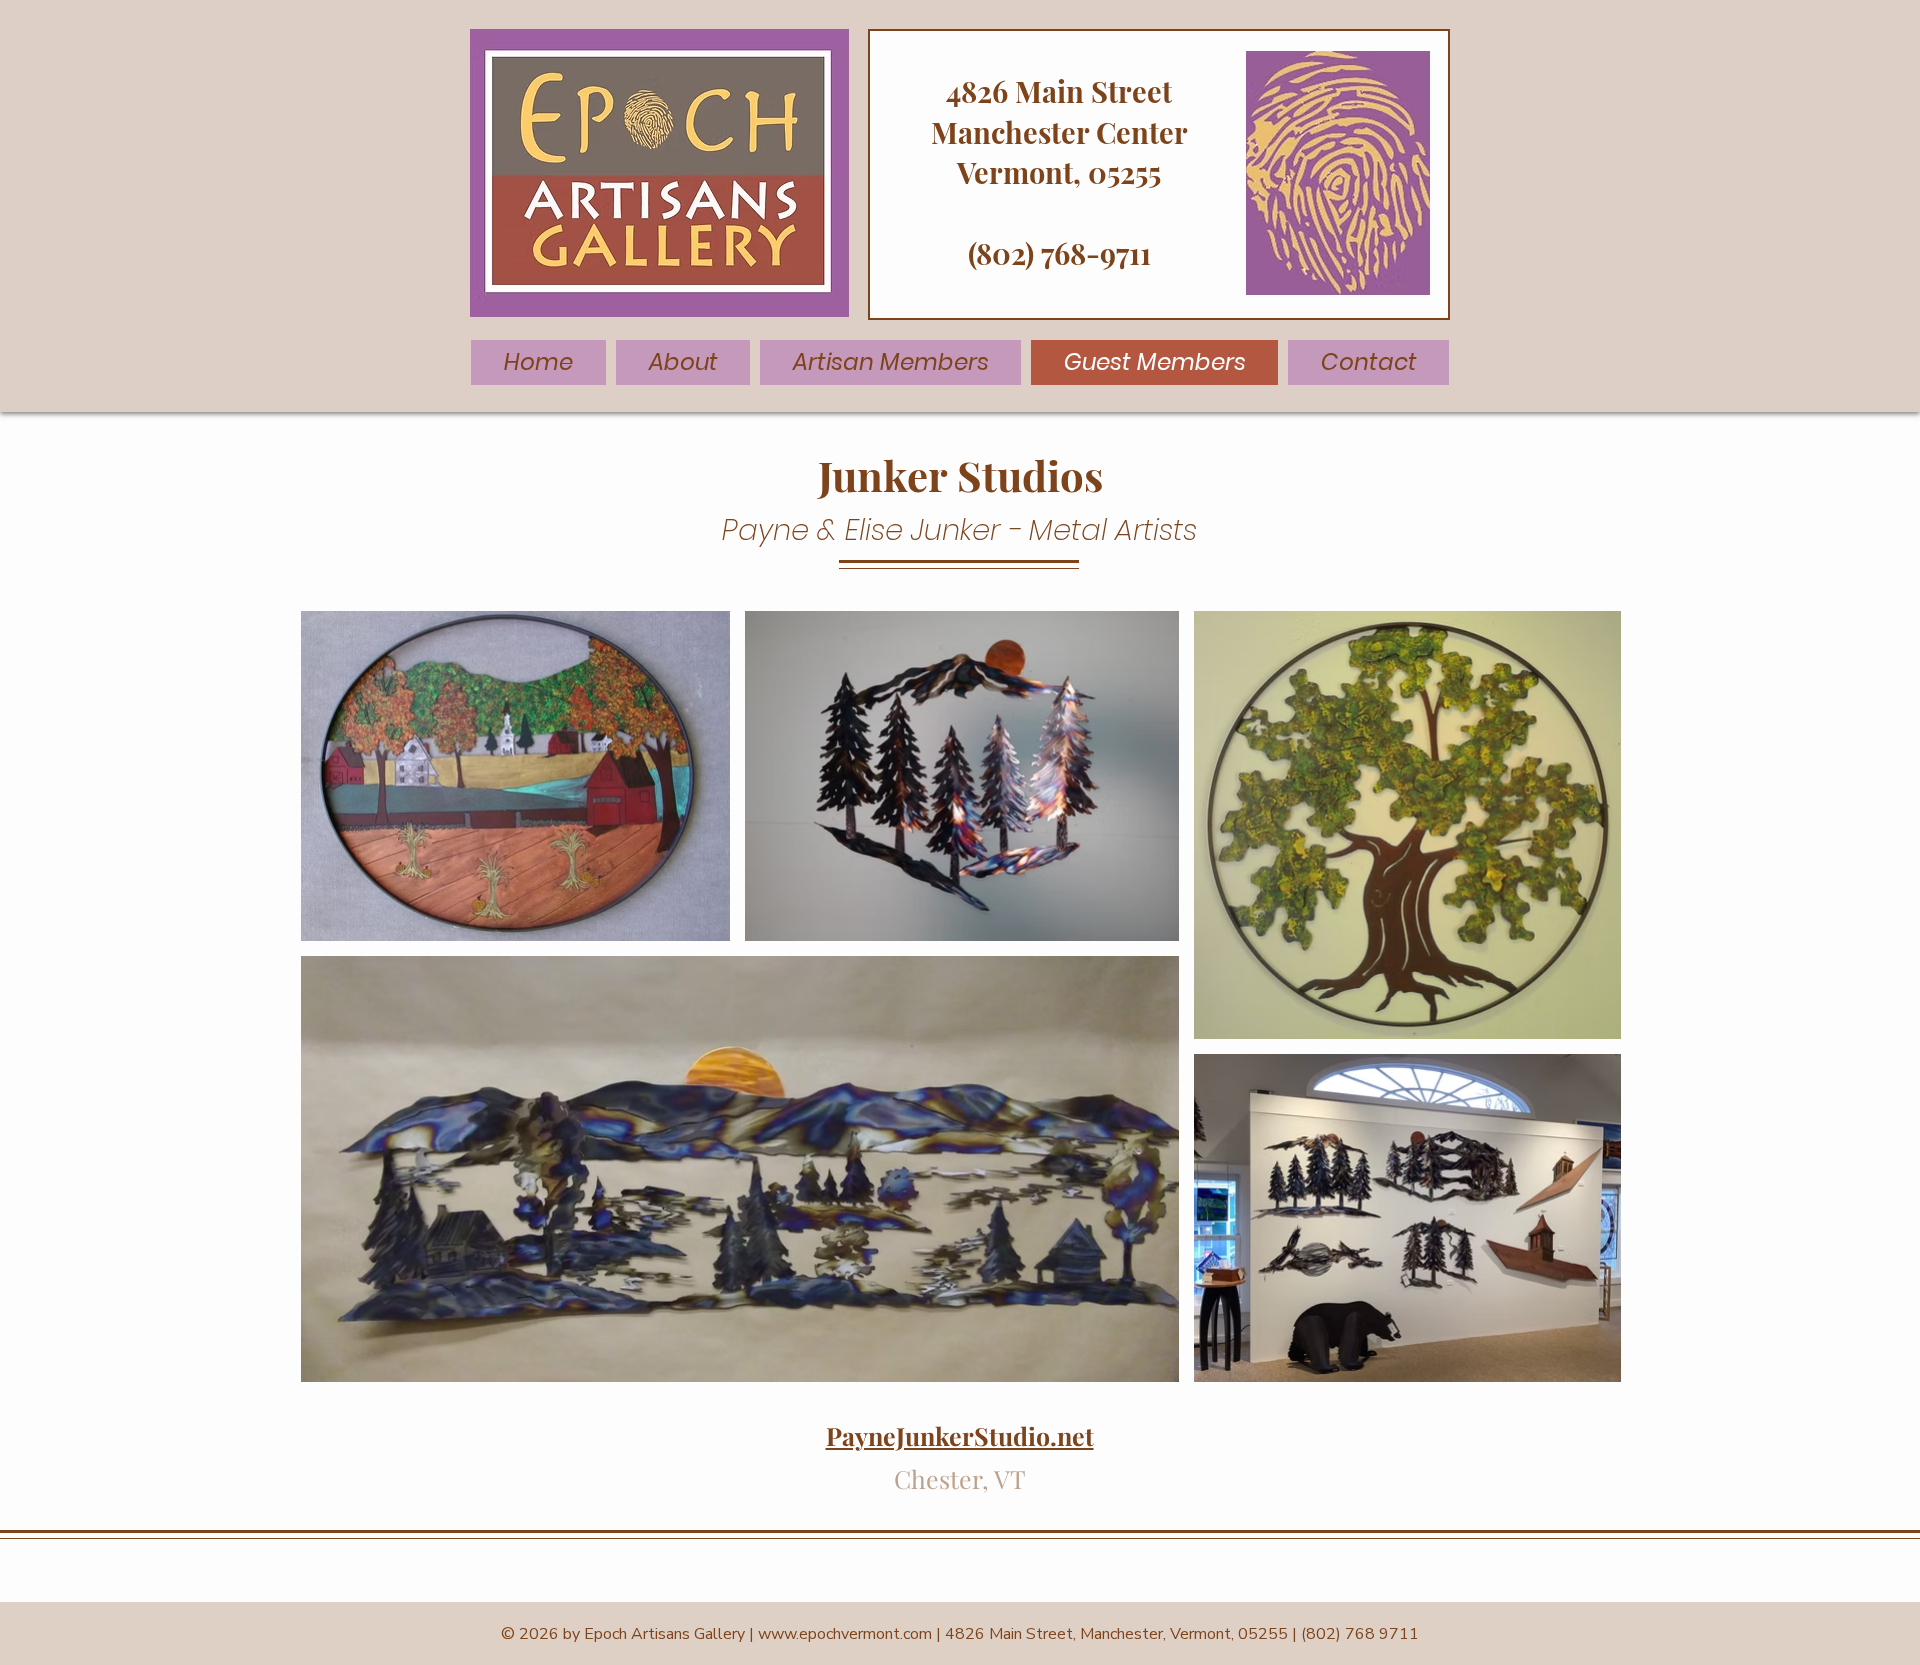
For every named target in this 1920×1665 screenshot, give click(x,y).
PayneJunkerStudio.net (960, 1435)
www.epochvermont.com (845, 1634)
